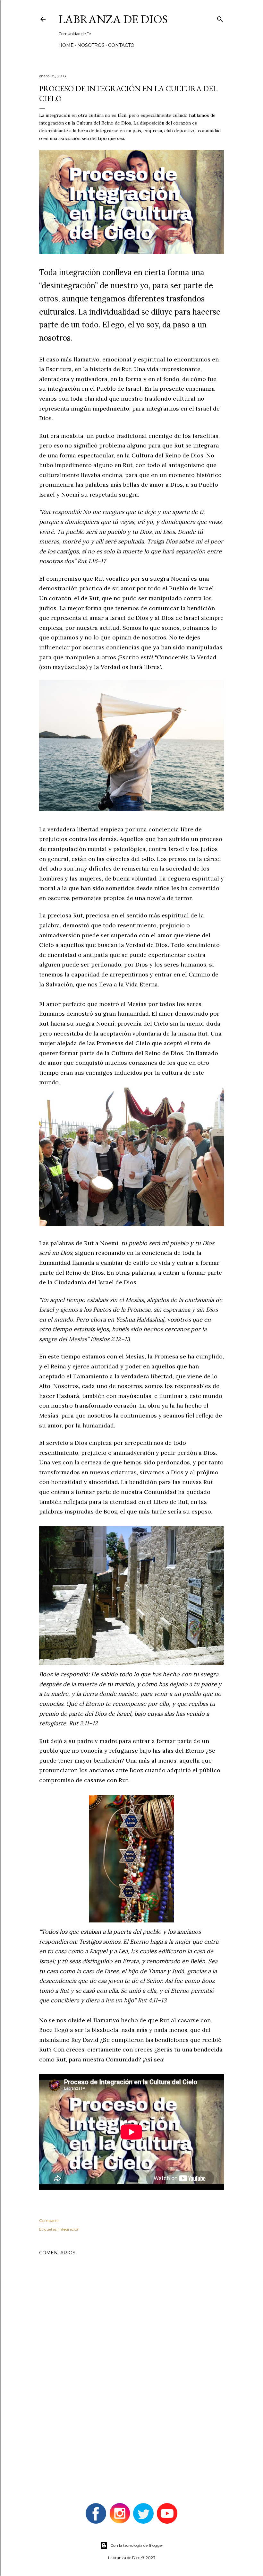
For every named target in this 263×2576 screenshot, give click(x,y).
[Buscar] (220, 18)
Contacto (121, 45)
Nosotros (91, 45)
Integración (69, 2229)
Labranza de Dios (113, 19)
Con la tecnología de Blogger (137, 2545)
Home (66, 45)
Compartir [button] (49, 2220)
